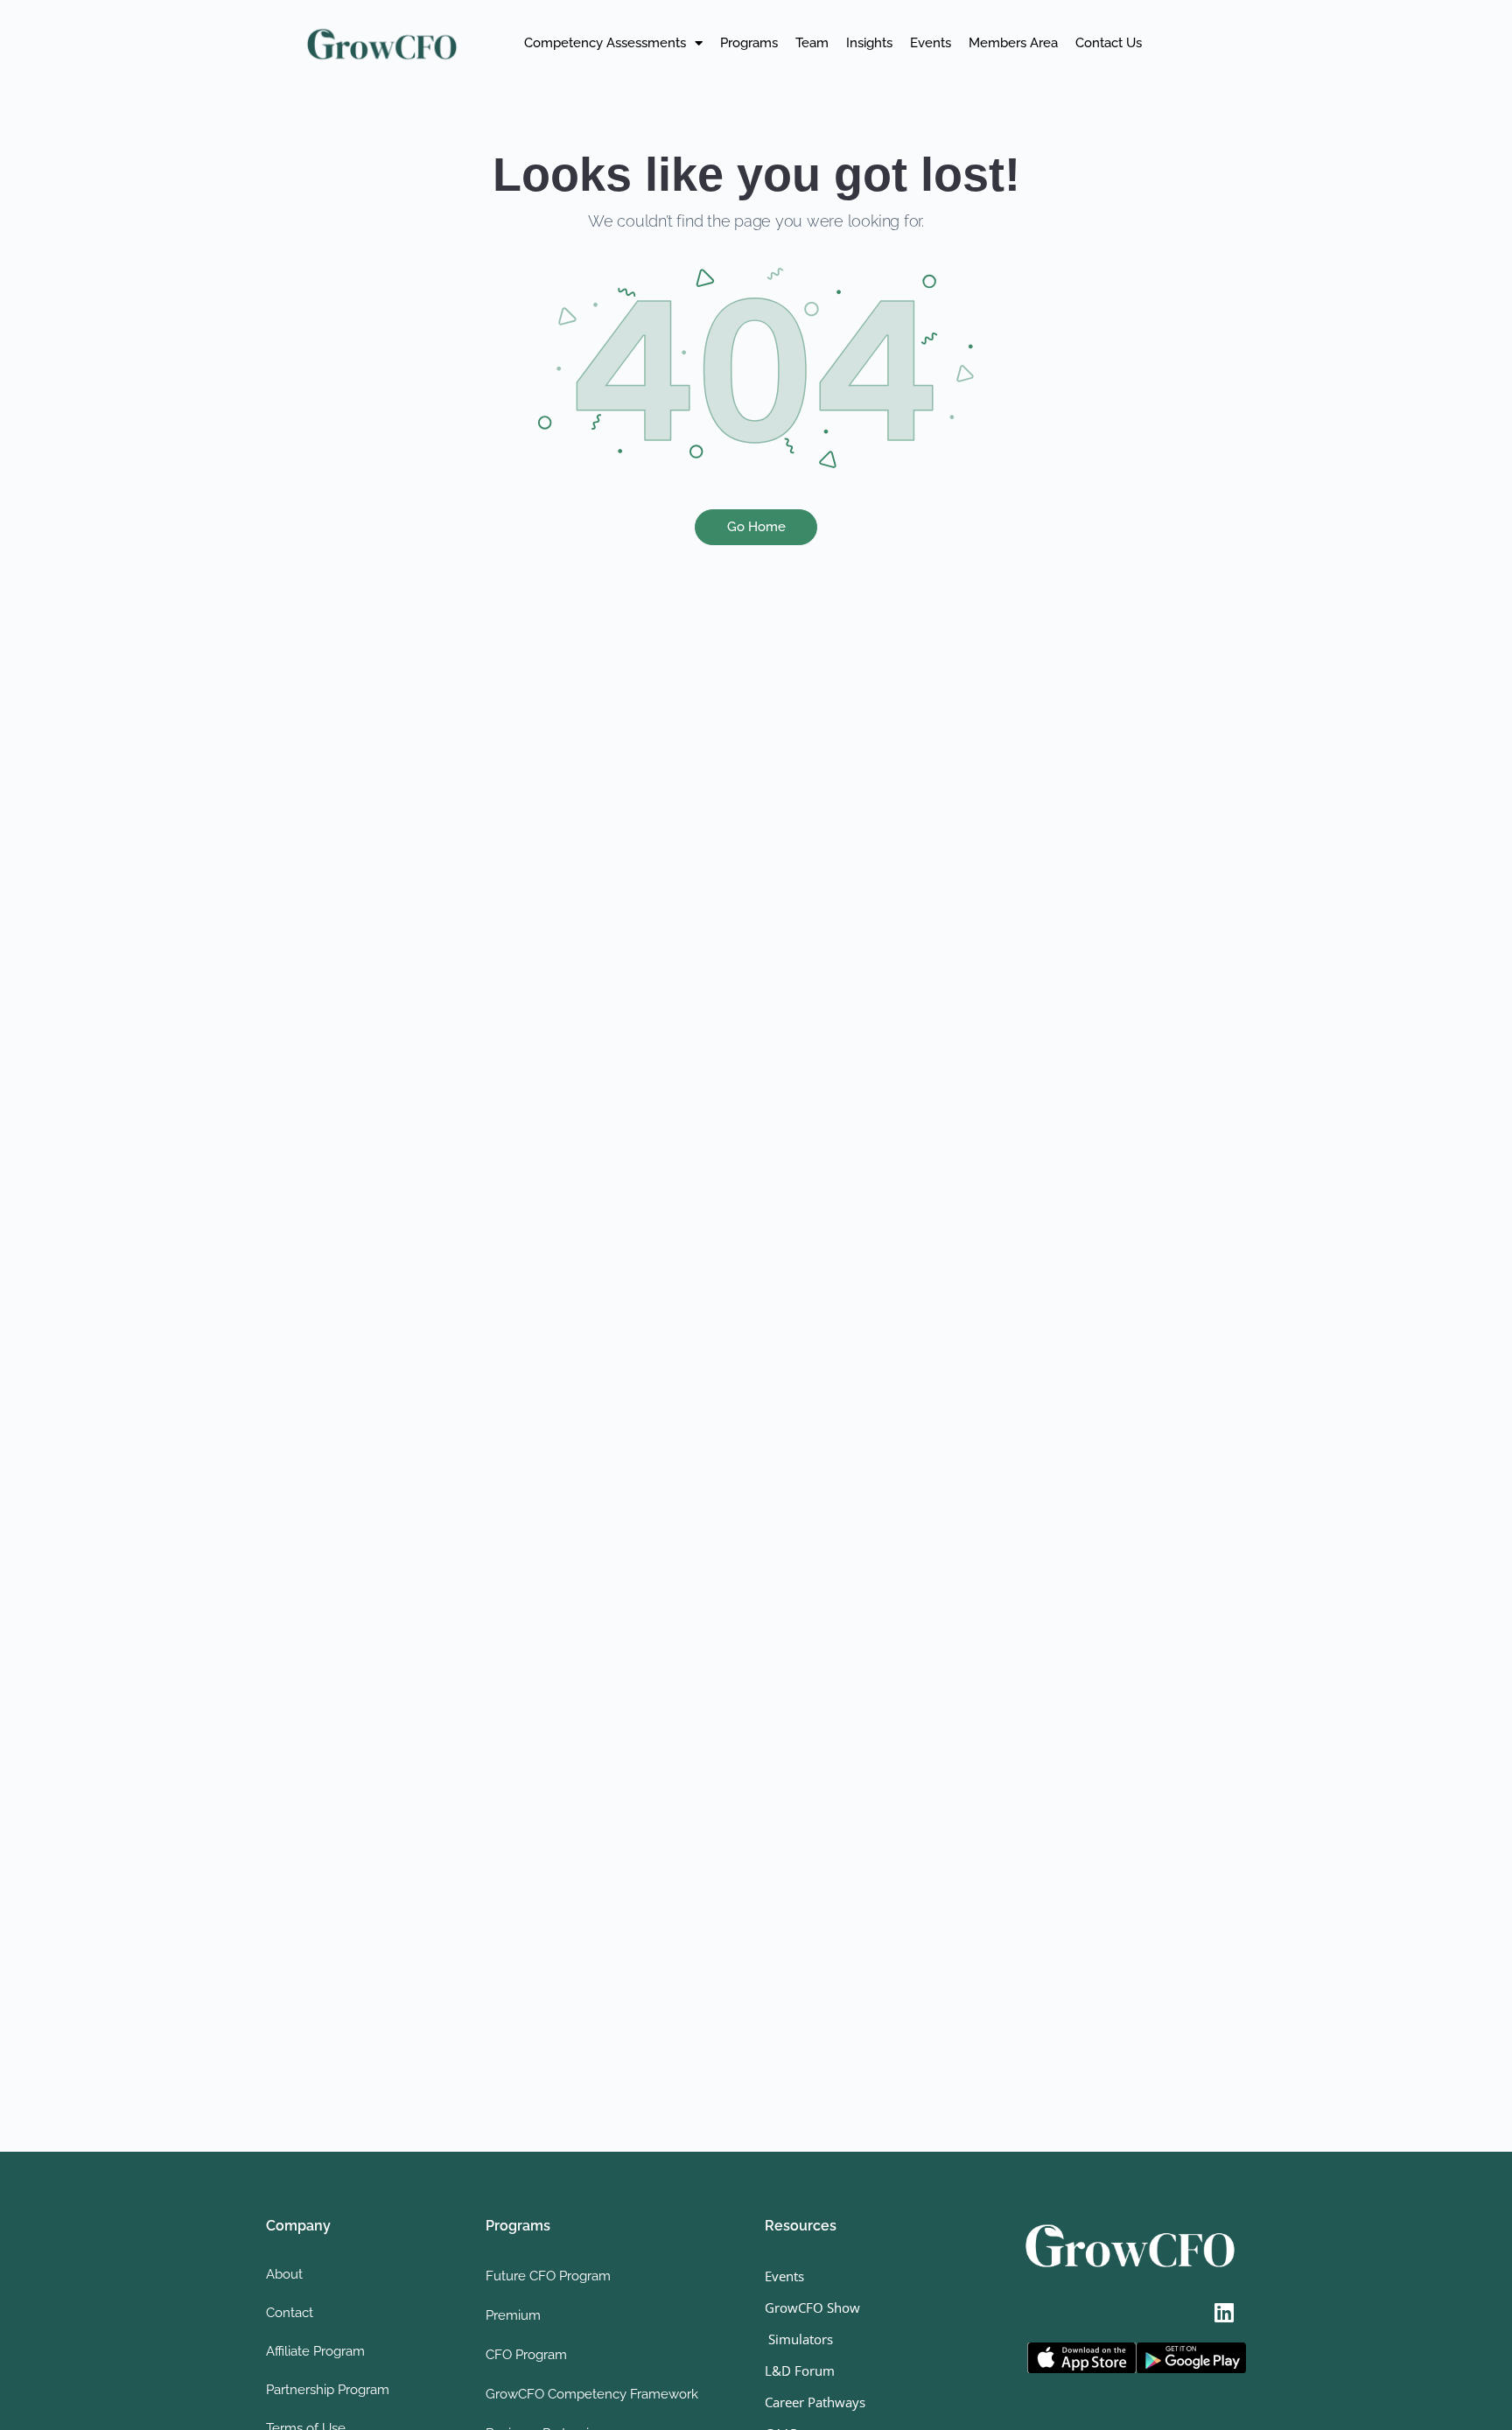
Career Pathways (815, 2402)
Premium (513, 2315)
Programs (749, 43)
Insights (869, 43)
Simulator (796, 2339)
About (284, 2274)
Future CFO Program (548, 2276)
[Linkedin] (1224, 2312)
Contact (290, 2313)
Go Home (756, 527)
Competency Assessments (605, 43)
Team (812, 43)
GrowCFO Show (812, 2307)
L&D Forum (800, 2370)
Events (931, 43)
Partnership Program (328, 2390)
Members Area (1013, 43)
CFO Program (526, 2355)
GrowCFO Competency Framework (592, 2394)
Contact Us (1109, 43)
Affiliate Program (315, 2351)
